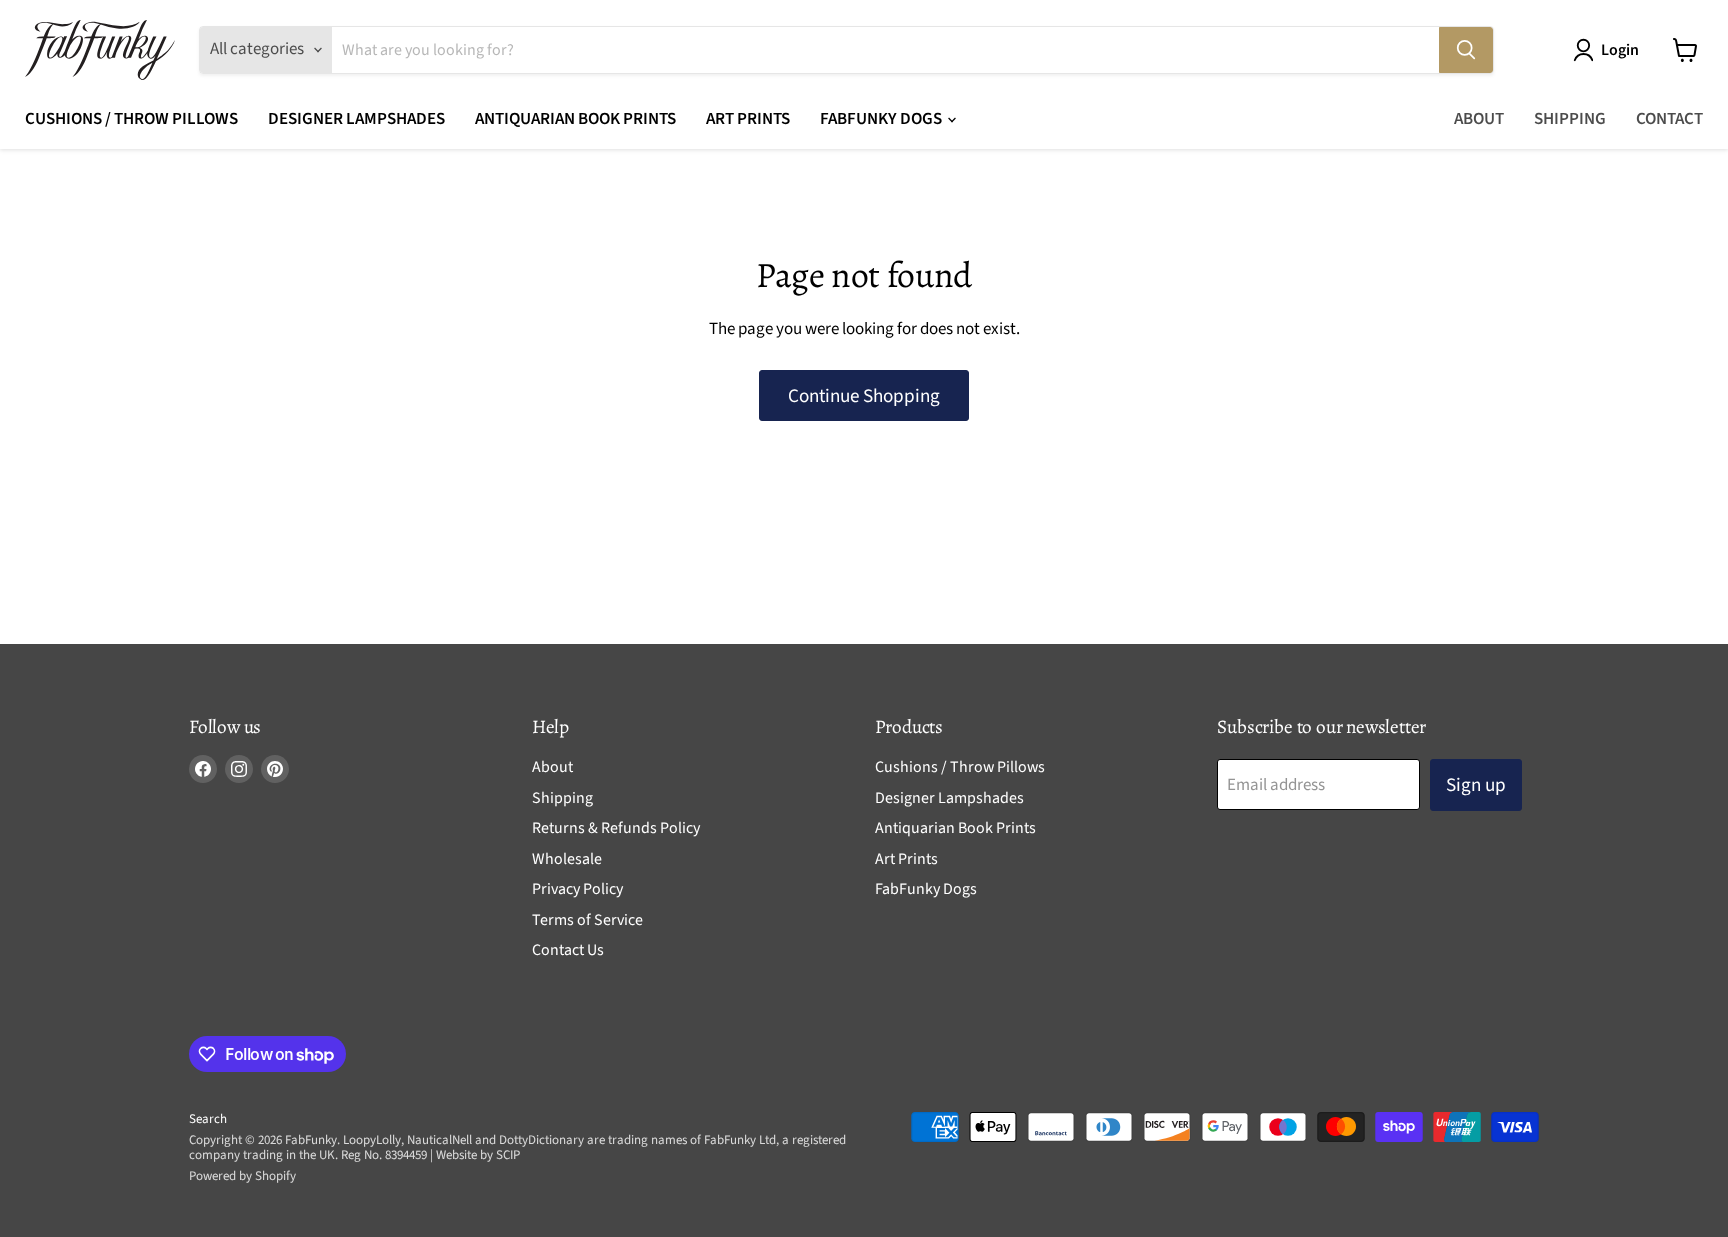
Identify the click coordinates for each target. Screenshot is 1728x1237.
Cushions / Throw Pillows (131, 119)
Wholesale (567, 859)
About (1479, 119)
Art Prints (748, 119)
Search (208, 1119)
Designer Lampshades (356, 119)
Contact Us (568, 950)
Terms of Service (587, 920)
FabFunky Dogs (882, 119)
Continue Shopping (864, 396)
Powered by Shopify (242, 1176)
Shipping (1570, 119)
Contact (1669, 119)
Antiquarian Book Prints (575, 119)
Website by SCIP (478, 1155)
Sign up (1476, 785)
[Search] (1466, 50)
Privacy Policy (577, 889)
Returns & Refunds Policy (616, 828)
